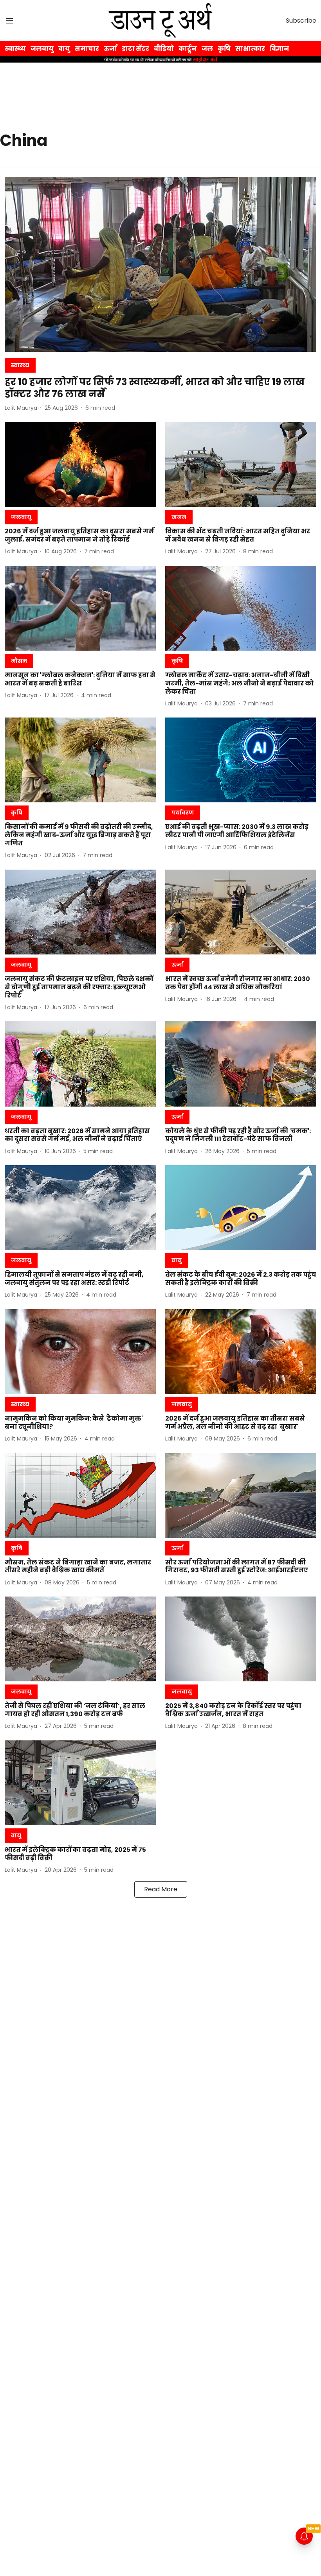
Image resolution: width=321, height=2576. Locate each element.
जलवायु (42, 49)
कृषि (224, 49)
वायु (64, 49)
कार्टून (188, 49)
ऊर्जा (110, 49)
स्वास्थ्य (15, 49)
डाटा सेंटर (135, 49)
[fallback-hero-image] (160, 264)
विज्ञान (280, 49)
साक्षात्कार (250, 49)
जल (207, 49)
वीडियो (164, 49)
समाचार (87, 49)
